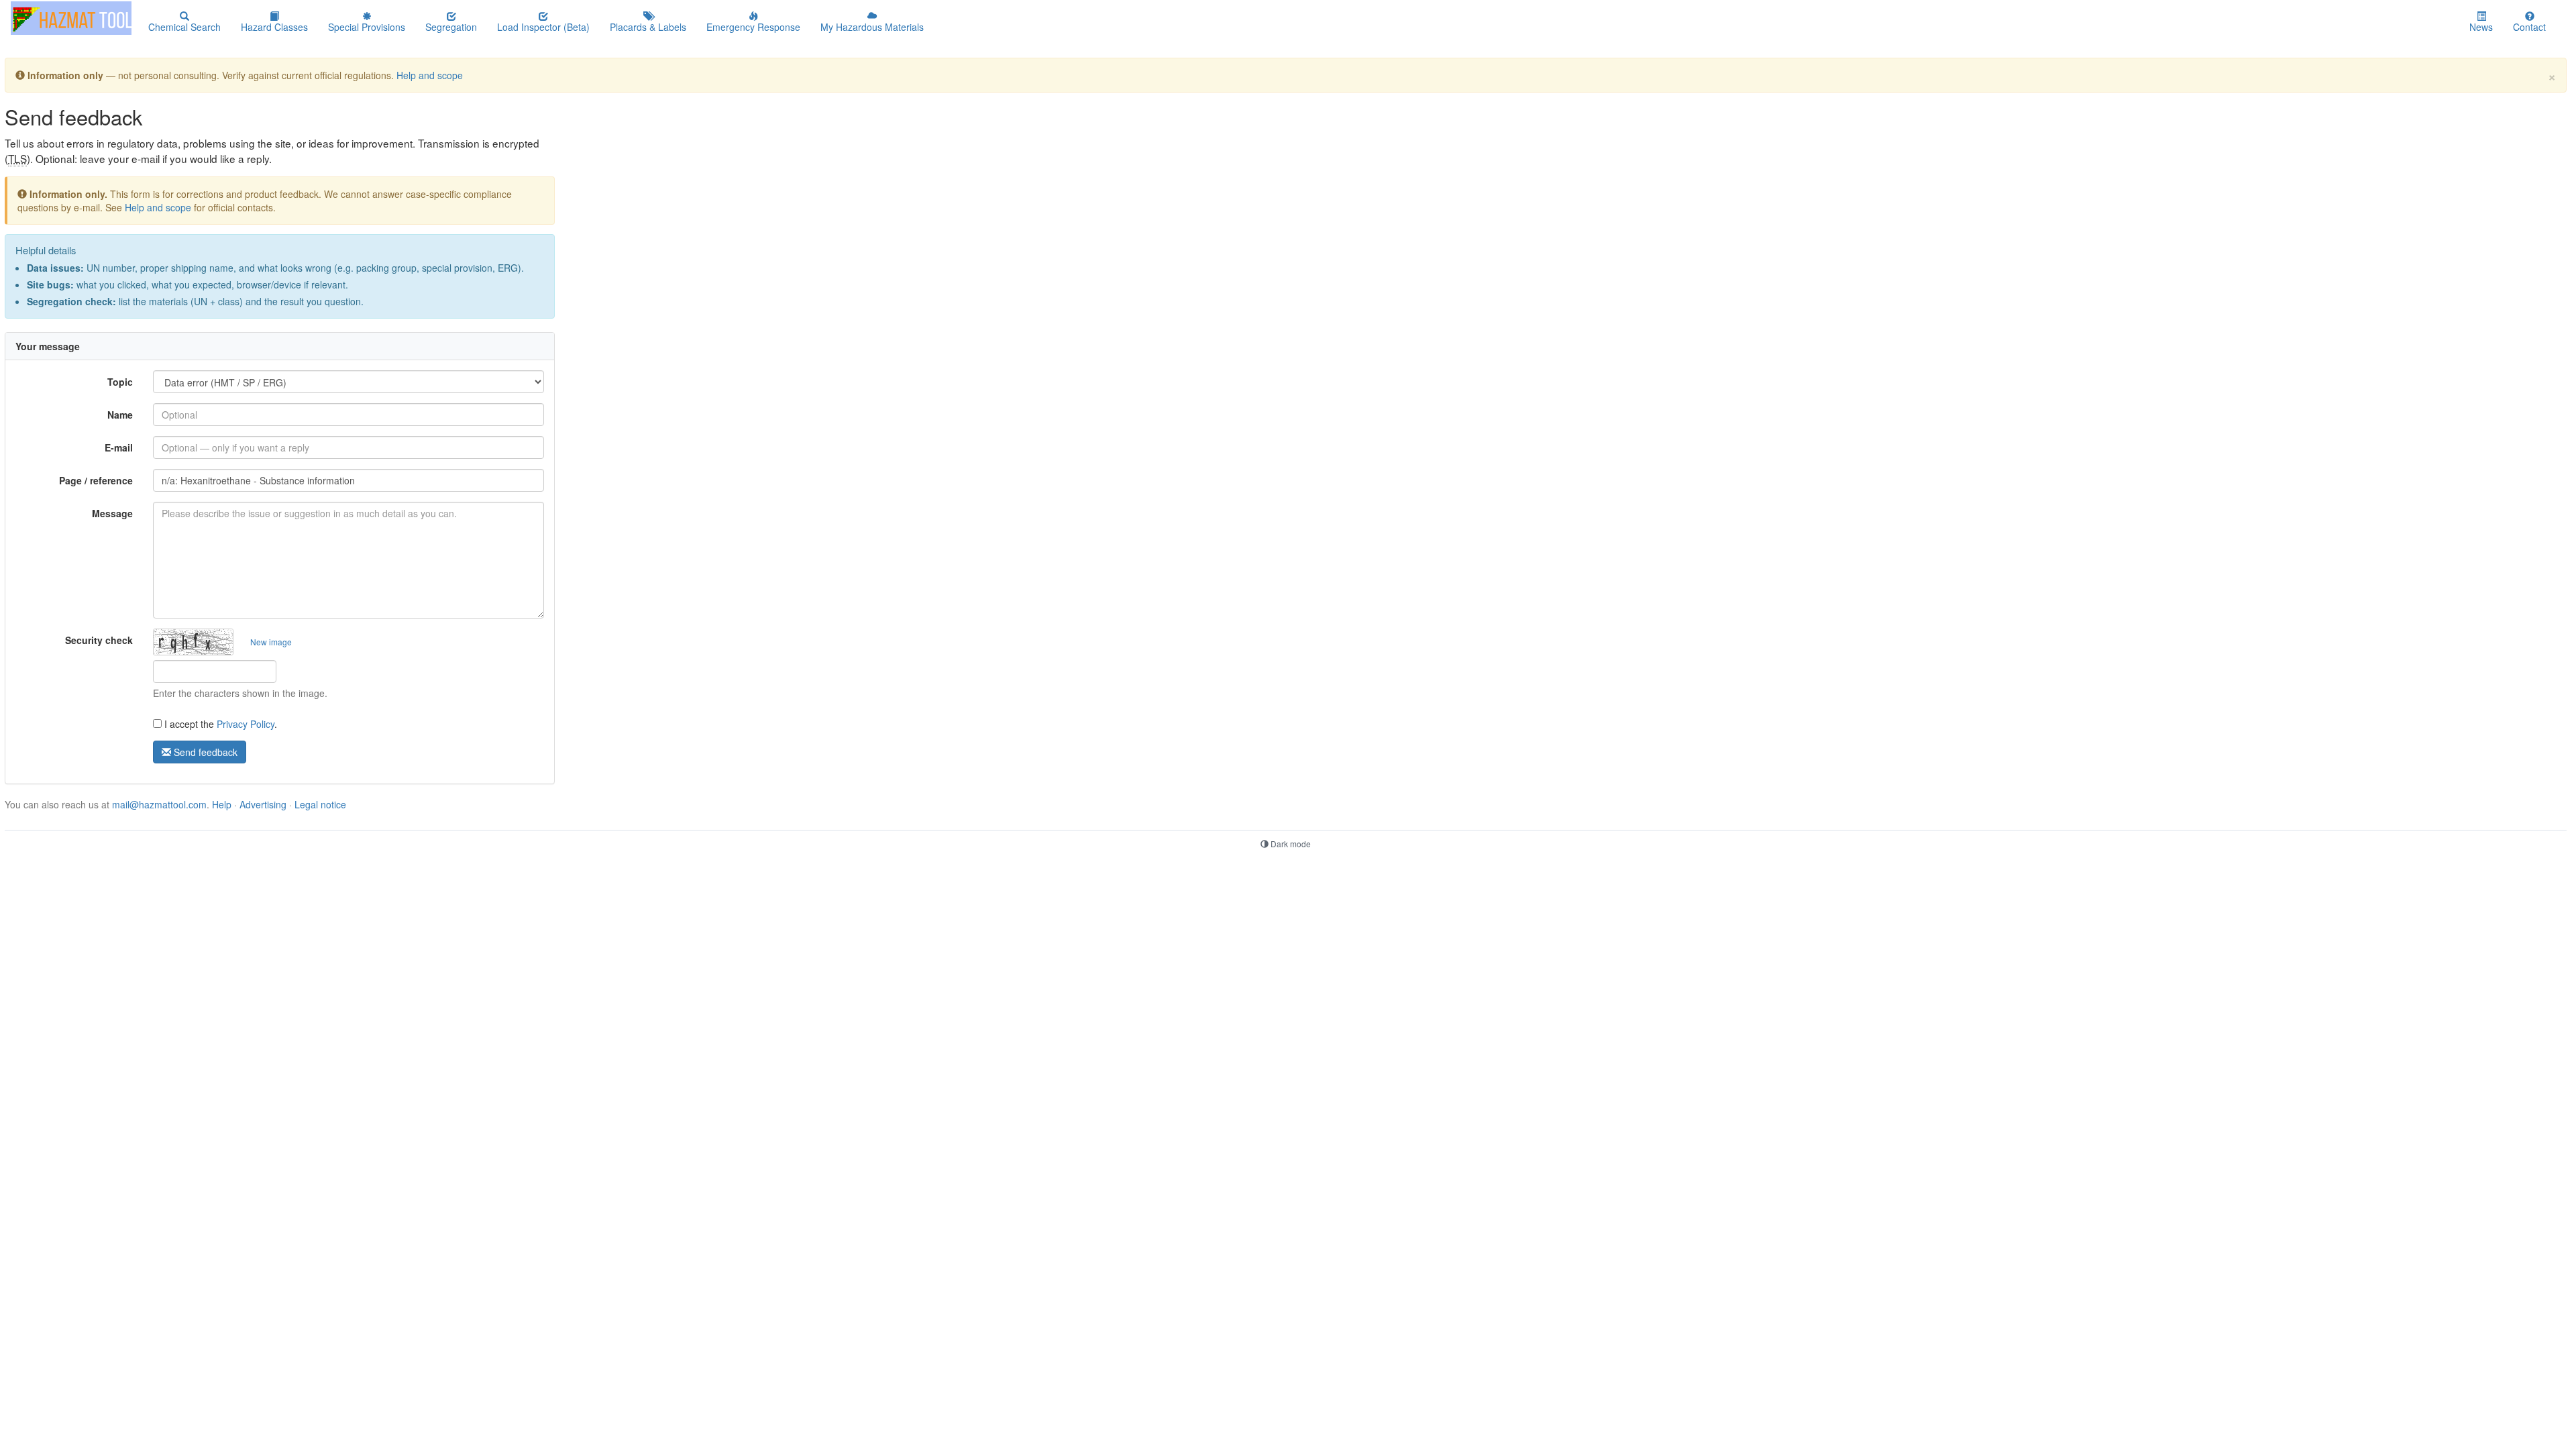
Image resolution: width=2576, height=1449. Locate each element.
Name (120, 415)
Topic (120, 382)
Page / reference (96, 480)
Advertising (263, 804)
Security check (99, 640)
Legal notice (320, 804)
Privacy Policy (246, 724)
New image (271, 642)
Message (112, 513)
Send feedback (204, 752)
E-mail (119, 447)
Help (222, 804)
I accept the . (219, 724)
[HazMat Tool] (71, 18)
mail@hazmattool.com (159, 804)
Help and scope (430, 75)
